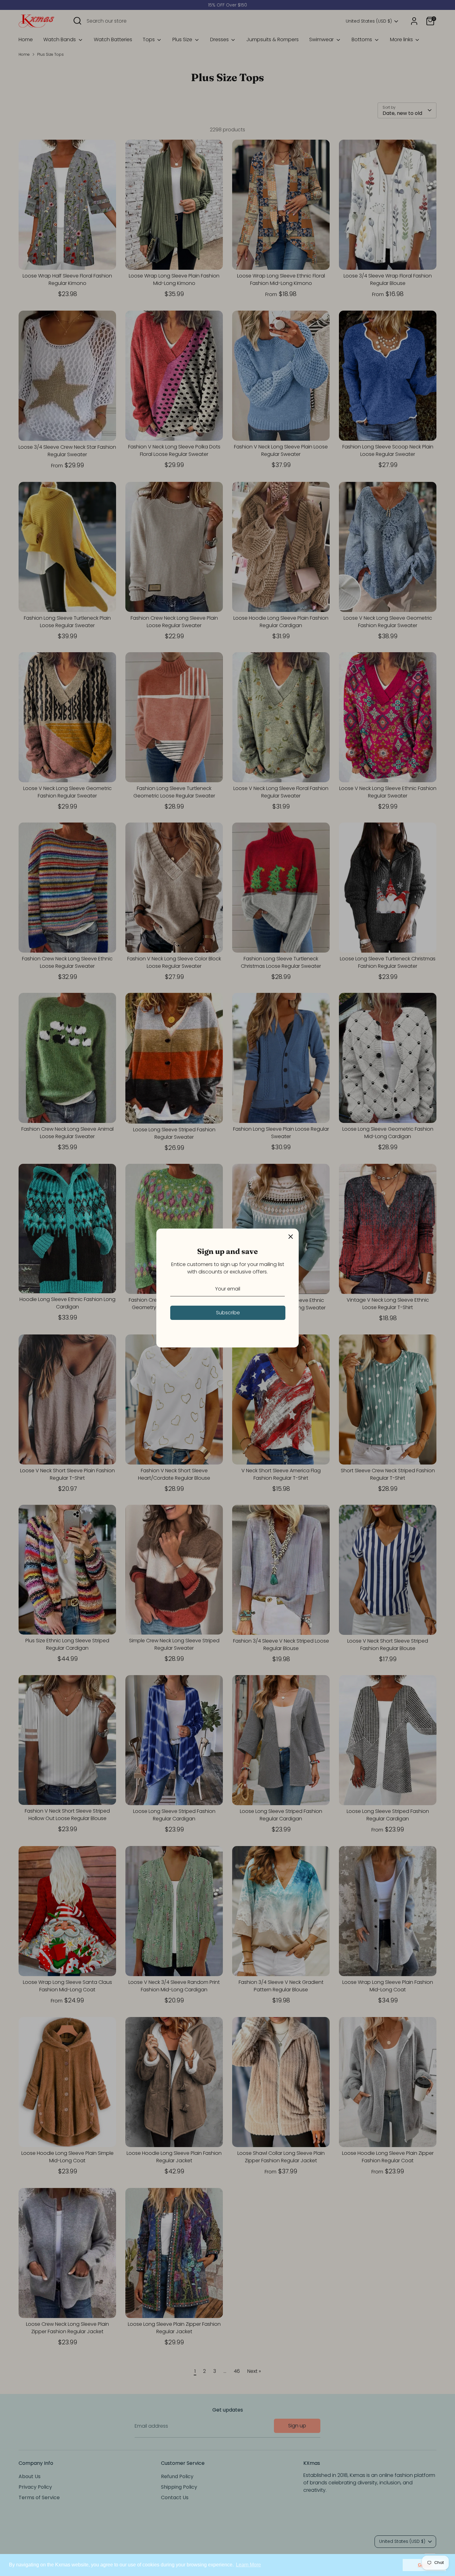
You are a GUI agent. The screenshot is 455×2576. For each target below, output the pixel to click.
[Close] (291, 1237)
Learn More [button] (248, 2565)
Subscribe (228, 1313)
